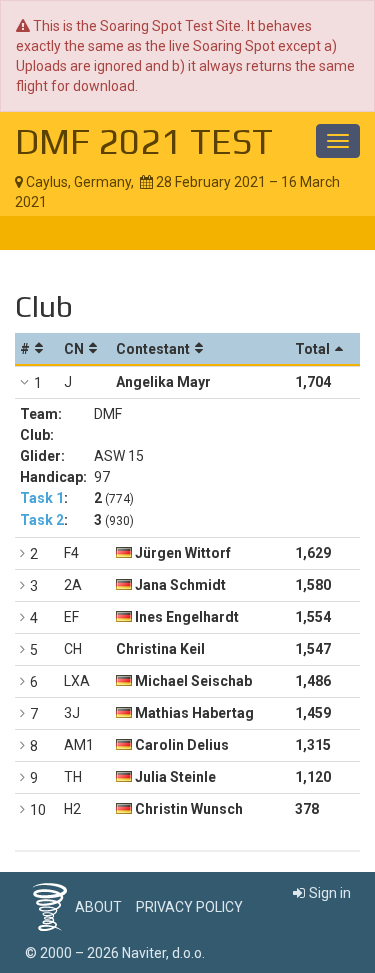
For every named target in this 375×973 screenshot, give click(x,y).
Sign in (330, 893)
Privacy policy (189, 907)
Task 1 (42, 498)
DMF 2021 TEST (144, 141)
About (98, 907)
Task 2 (42, 520)
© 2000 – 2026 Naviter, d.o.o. (115, 953)
